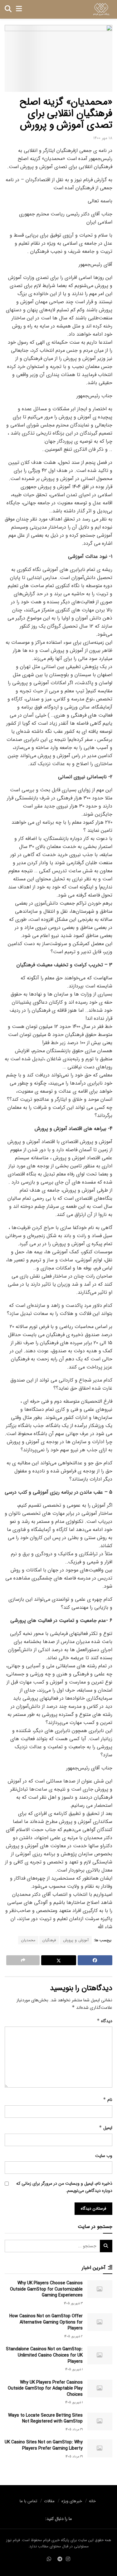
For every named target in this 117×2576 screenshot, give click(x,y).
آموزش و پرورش (76, 1940)
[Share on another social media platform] (23, 1960)
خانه (92, 2501)
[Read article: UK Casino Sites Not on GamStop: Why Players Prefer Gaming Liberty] (100, 2448)
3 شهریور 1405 (73, 2303)
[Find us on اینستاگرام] (68, 2560)
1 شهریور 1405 (74, 2369)
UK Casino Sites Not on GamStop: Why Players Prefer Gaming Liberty (44, 2445)
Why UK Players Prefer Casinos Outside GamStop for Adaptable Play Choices (45, 2388)
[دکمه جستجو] (8, 9)
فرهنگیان (49, 1940)
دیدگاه (105, 2021)
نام (108, 2100)
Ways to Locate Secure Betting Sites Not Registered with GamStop (45, 2418)
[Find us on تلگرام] (60, 2560)
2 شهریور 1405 (73, 2336)
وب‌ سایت (104, 2156)
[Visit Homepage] (101, 9)
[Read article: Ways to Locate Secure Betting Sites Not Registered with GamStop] (100, 2421)
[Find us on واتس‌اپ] (49, 2560)
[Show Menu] (19, 9)
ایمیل (106, 2128)
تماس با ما (28, 2501)
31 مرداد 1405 (74, 2430)
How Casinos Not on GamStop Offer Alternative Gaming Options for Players (46, 2322)
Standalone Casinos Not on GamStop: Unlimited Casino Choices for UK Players (44, 2355)
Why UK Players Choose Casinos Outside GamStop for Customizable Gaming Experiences (46, 2289)
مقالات (49, 2501)
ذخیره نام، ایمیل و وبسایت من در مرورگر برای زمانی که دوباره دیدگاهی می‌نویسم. (64, 2187)
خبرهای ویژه (72, 2501)
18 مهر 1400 (103, 138)
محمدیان (28, 1940)
